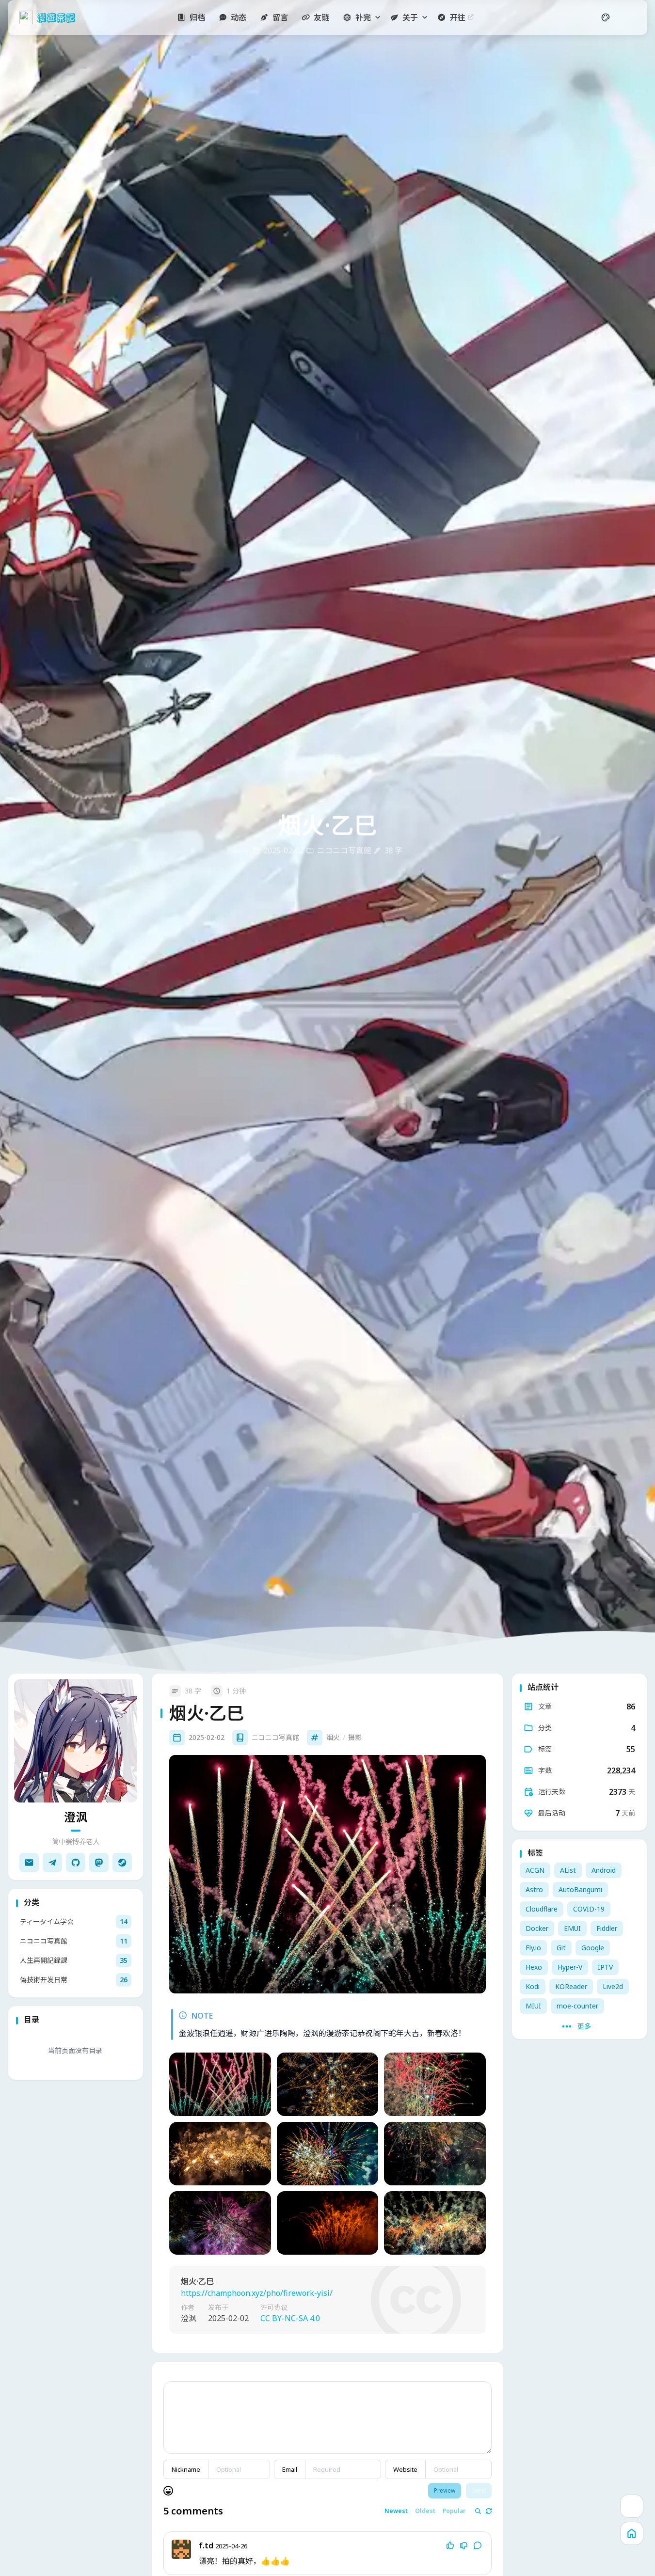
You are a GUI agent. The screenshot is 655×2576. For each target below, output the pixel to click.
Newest (396, 2512)
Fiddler (607, 1928)
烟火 (333, 1737)
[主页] (632, 2533)
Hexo (534, 1967)
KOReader (571, 1986)
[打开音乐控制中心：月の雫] (632, 2506)
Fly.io (533, 1948)
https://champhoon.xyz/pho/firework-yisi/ (257, 2293)
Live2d (613, 1986)
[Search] (582, 17)
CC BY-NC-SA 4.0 (290, 2319)
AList (568, 1870)
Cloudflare (542, 1909)
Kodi (533, 1986)
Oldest (425, 2512)
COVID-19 (589, 1909)
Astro (534, 1889)
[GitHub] (76, 1863)
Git (561, 1948)
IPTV (605, 1967)
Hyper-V (570, 1967)
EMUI (572, 1928)
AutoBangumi (580, 1889)
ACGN (535, 1870)
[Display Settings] (606, 17)
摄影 (355, 1737)
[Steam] (122, 1863)
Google (593, 1948)
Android (604, 1870)
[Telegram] (52, 1863)
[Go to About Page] (76, 1741)
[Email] (29, 1863)
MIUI (533, 2006)
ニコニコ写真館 (275, 1737)
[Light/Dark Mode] (629, 17)
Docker (537, 1928)
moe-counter (577, 2006)
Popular (454, 2512)
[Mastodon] (99, 1863)
